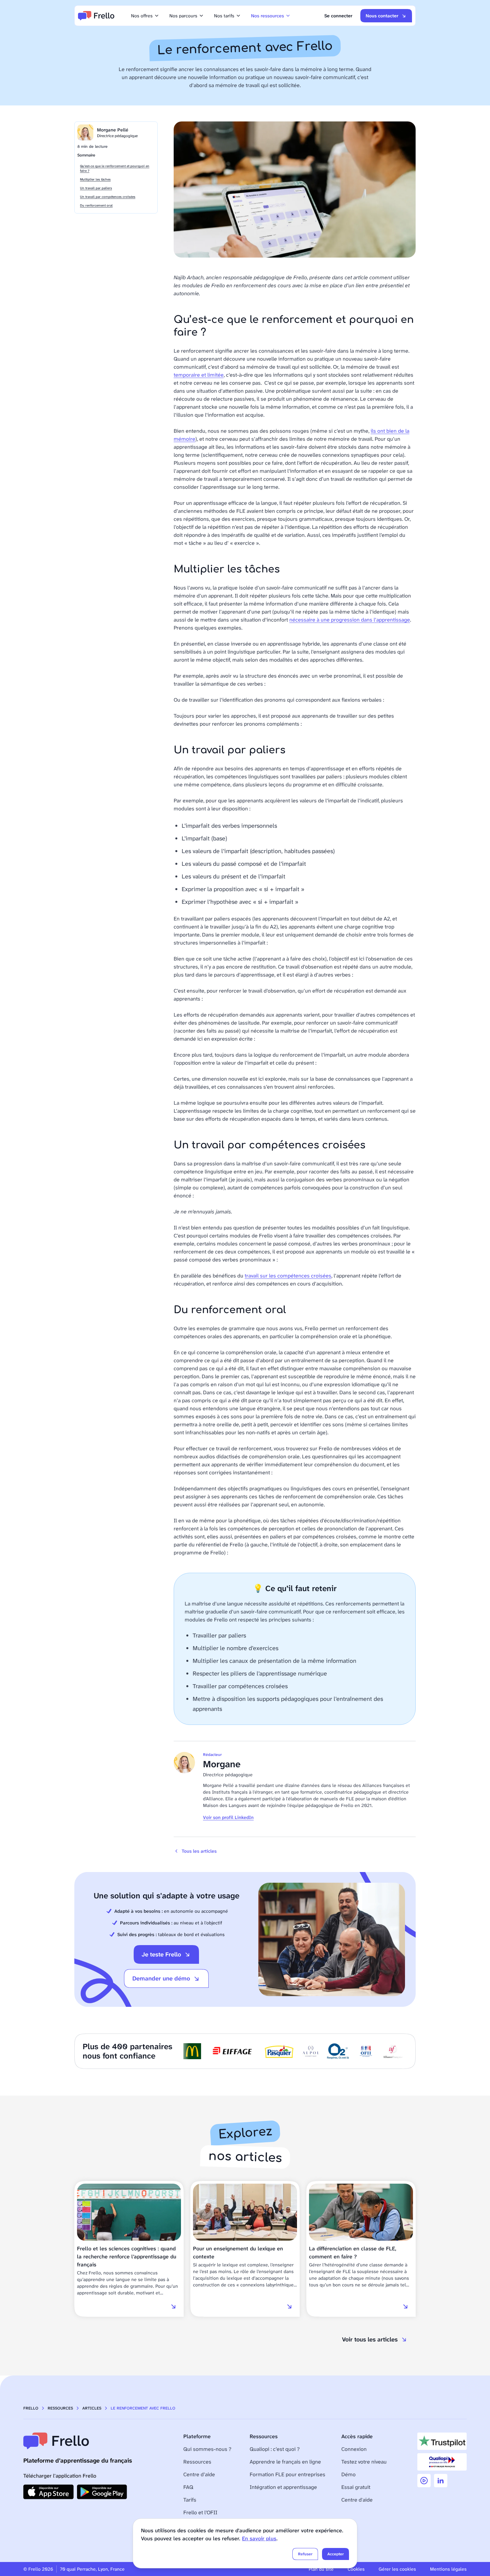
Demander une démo (161, 1978)
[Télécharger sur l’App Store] (48, 2492)
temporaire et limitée (199, 375)
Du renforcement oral (96, 205)
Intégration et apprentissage (283, 2487)
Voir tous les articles (370, 2339)
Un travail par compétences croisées (108, 197)
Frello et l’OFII (200, 2512)
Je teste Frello (161, 1954)
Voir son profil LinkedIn (228, 1817)
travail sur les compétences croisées (288, 1276)
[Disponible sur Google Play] (102, 2492)
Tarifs (190, 2500)
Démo (348, 2474)
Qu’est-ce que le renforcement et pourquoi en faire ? (115, 168)
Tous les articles (199, 1851)
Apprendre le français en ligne (285, 2462)
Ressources (60, 2408)
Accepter (335, 2554)
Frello (31, 2408)
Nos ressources (267, 16)
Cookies (356, 2569)
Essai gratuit (356, 2487)
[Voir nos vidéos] (424, 2481)
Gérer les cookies (397, 2569)
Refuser (305, 2554)
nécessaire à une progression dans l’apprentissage (350, 620)
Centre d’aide (199, 2474)
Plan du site (321, 2569)
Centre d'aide (357, 2500)
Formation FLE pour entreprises (287, 2474)
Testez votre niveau (364, 2462)
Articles (92, 2408)
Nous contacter (382, 16)
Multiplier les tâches (95, 179)
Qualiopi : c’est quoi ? (275, 2449)
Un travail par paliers (96, 188)
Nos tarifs (224, 16)
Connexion (354, 2449)
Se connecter (338, 16)
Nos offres (142, 16)
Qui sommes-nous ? (207, 2449)
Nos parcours (183, 16)
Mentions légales (448, 2569)
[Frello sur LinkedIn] (441, 2481)
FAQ (188, 2487)
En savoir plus (259, 2538)
